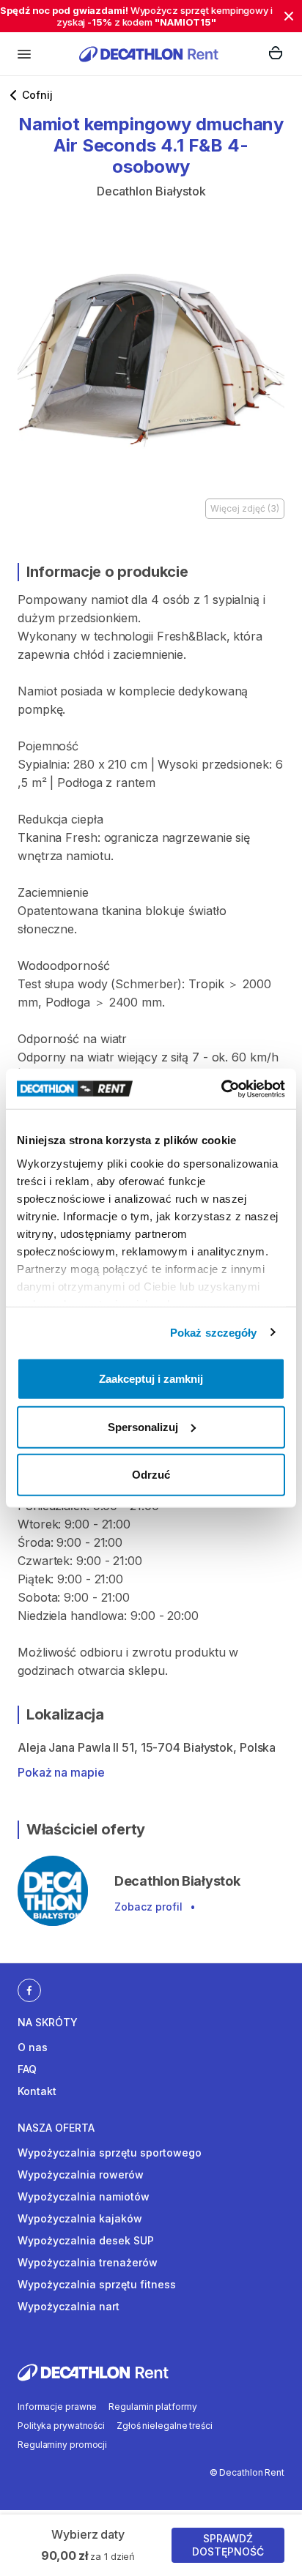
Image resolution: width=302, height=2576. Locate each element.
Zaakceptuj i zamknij (151, 1379)
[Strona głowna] (149, 54)
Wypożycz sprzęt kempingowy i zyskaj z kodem (136, 16)
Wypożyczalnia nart (69, 2306)
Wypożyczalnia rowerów (81, 2174)
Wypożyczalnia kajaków (80, 2218)
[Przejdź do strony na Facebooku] (29, 1990)
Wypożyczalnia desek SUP (86, 2240)
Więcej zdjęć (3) (245, 508)
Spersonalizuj (143, 1426)
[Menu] (24, 54)
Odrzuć (151, 1475)
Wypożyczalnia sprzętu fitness (97, 2284)
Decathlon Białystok (151, 191)
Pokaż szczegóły (214, 1332)
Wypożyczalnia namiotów (84, 2196)
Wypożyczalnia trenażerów (88, 2262)
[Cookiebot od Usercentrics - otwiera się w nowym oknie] (221, 1089)
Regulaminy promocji (62, 2445)
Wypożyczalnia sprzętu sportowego (110, 2153)
